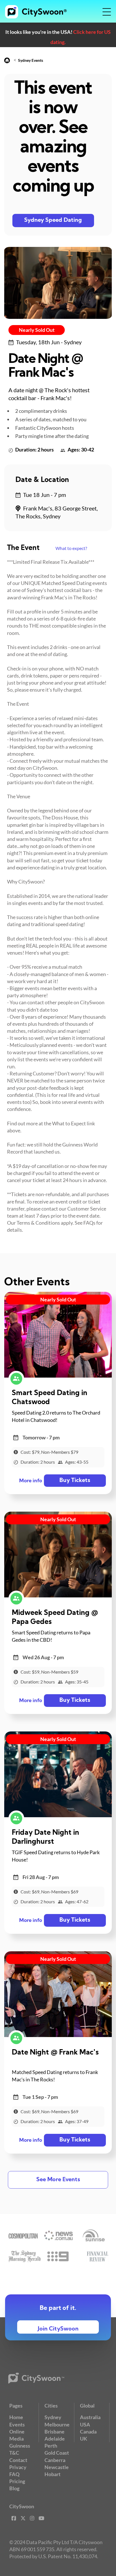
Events (17, 2424)
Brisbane (54, 2432)
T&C (14, 2453)
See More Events (58, 2180)
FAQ (14, 2474)
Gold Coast (57, 2453)
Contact (18, 2460)
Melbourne (57, 2424)
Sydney (53, 2417)
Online (17, 2432)
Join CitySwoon (58, 2329)
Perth (51, 2446)
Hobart (53, 2474)
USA (85, 2424)
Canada (88, 2432)
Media (16, 2439)
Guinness (20, 2446)
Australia (90, 2417)
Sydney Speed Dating (53, 220)
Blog (14, 2488)
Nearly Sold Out (37, 330)
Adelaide (55, 2439)
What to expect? (71, 548)
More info (31, 1481)
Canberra (55, 2460)
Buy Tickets (75, 1481)
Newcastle (57, 2467)
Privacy (18, 2467)
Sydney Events (31, 60)
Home (16, 2417)
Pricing (17, 2481)
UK (84, 2439)
